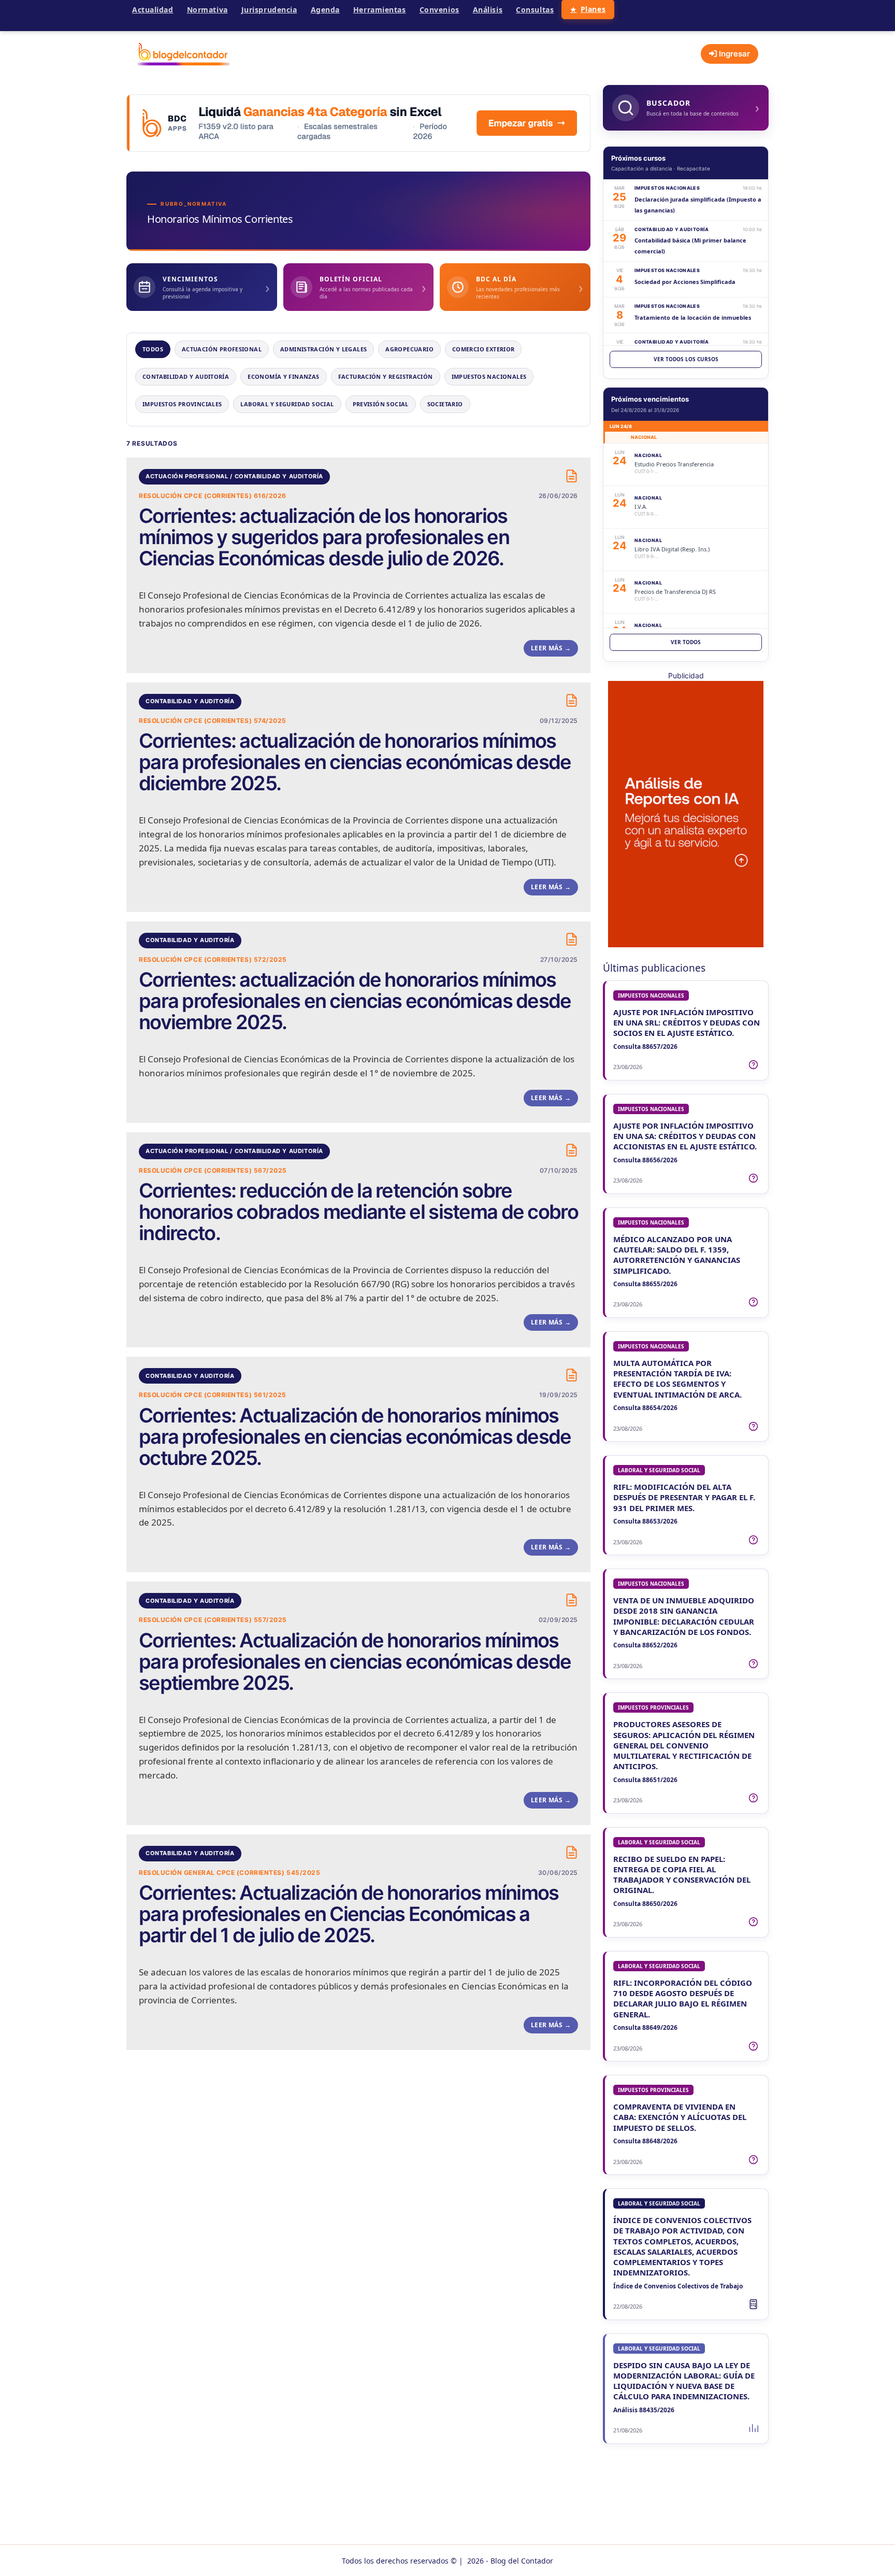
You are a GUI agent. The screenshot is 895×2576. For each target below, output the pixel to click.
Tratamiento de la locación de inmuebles (693, 317)
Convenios (439, 10)
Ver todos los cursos (686, 359)
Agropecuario (409, 349)
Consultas (535, 10)
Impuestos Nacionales (489, 376)
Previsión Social (381, 404)
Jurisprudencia (269, 10)
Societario (445, 404)
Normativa (207, 10)
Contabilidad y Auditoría (186, 376)
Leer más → (551, 648)
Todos (153, 349)
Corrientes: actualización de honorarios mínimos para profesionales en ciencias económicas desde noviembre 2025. (355, 1001)
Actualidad (153, 10)
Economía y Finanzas (283, 376)
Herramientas (380, 10)
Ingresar (733, 54)
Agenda (325, 10)
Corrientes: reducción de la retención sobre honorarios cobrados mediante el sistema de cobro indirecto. (358, 1212)
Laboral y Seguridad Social (287, 404)
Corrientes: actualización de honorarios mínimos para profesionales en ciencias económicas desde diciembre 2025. (355, 762)
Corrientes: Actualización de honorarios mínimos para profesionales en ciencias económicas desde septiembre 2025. (355, 1662)
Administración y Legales (323, 349)
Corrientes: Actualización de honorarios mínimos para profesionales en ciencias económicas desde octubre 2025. (355, 1437)
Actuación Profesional (222, 349)
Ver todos (686, 642)
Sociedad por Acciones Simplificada (685, 282)
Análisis (488, 10)
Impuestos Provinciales (182, 404)
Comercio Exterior (483, 349)
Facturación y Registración (386, 376)
